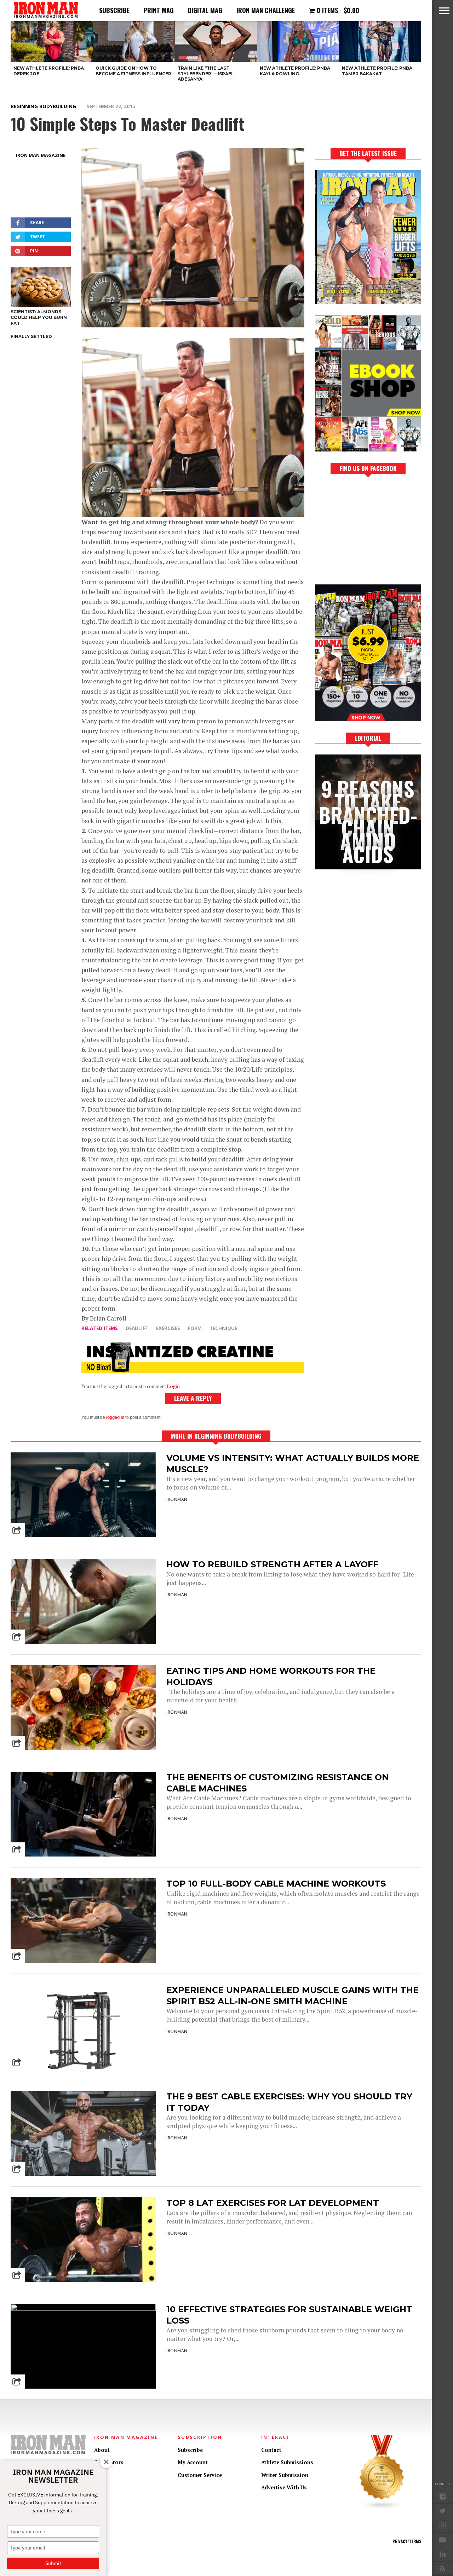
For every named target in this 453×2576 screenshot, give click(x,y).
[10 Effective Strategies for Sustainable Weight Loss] (83, 2309)
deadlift (137, 1328)
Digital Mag (205, 10)
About (102, 2450)
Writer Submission (285, 2475)
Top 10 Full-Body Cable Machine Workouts (276, 1884)
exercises (168, 1328)
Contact (271, 2450)
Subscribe (114, 10)
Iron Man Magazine (41, 155)
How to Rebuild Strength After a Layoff (272, 1564)
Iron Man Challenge (266, 10)
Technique (223, 1328)
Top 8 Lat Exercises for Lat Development (273, 2203)
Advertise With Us (284, 2487)
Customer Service (200, 2475)
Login (173, 1386)
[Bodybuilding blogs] (382, 2508)
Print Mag (159, 10)
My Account (193, 2462)
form (195, 1328)
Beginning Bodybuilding (43, 106)
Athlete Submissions (287, 2462)
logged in (115, 1417)
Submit (53, 2563)
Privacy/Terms (407, 2541)
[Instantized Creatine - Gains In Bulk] (193, 1371)
